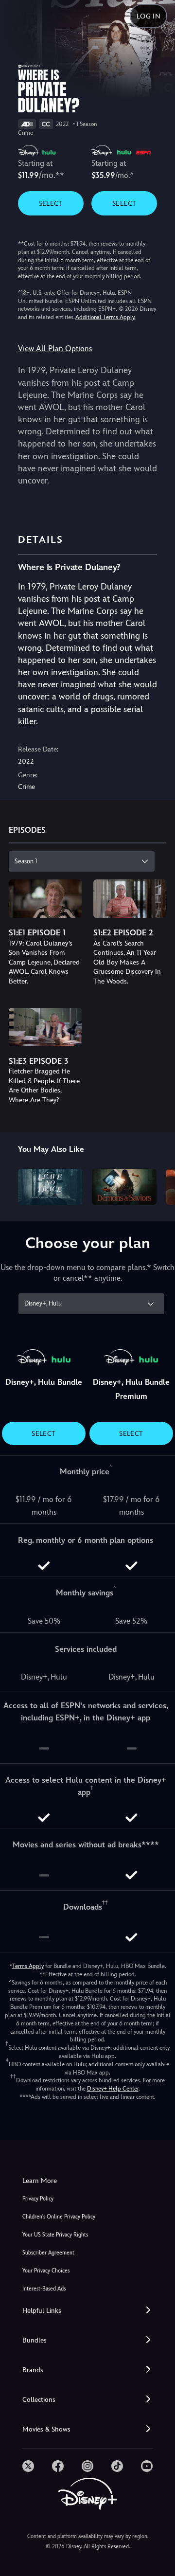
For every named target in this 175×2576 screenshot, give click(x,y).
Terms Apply (28, 1966)
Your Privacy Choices (46, 2271)
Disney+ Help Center (113, 2089)
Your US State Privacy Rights (55, 2235)
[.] (28, 2466)
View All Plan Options (55, 349)
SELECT (51, 203)
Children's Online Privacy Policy (59, 2217)
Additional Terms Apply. (105, 317)
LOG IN (149, 16)
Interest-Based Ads (44, 2289)
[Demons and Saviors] (124, 1187)
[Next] (158, 1185)
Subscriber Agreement (48, 2253)
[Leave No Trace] (50, 1187)
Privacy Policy (38, 2199)
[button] (87, 2311)
